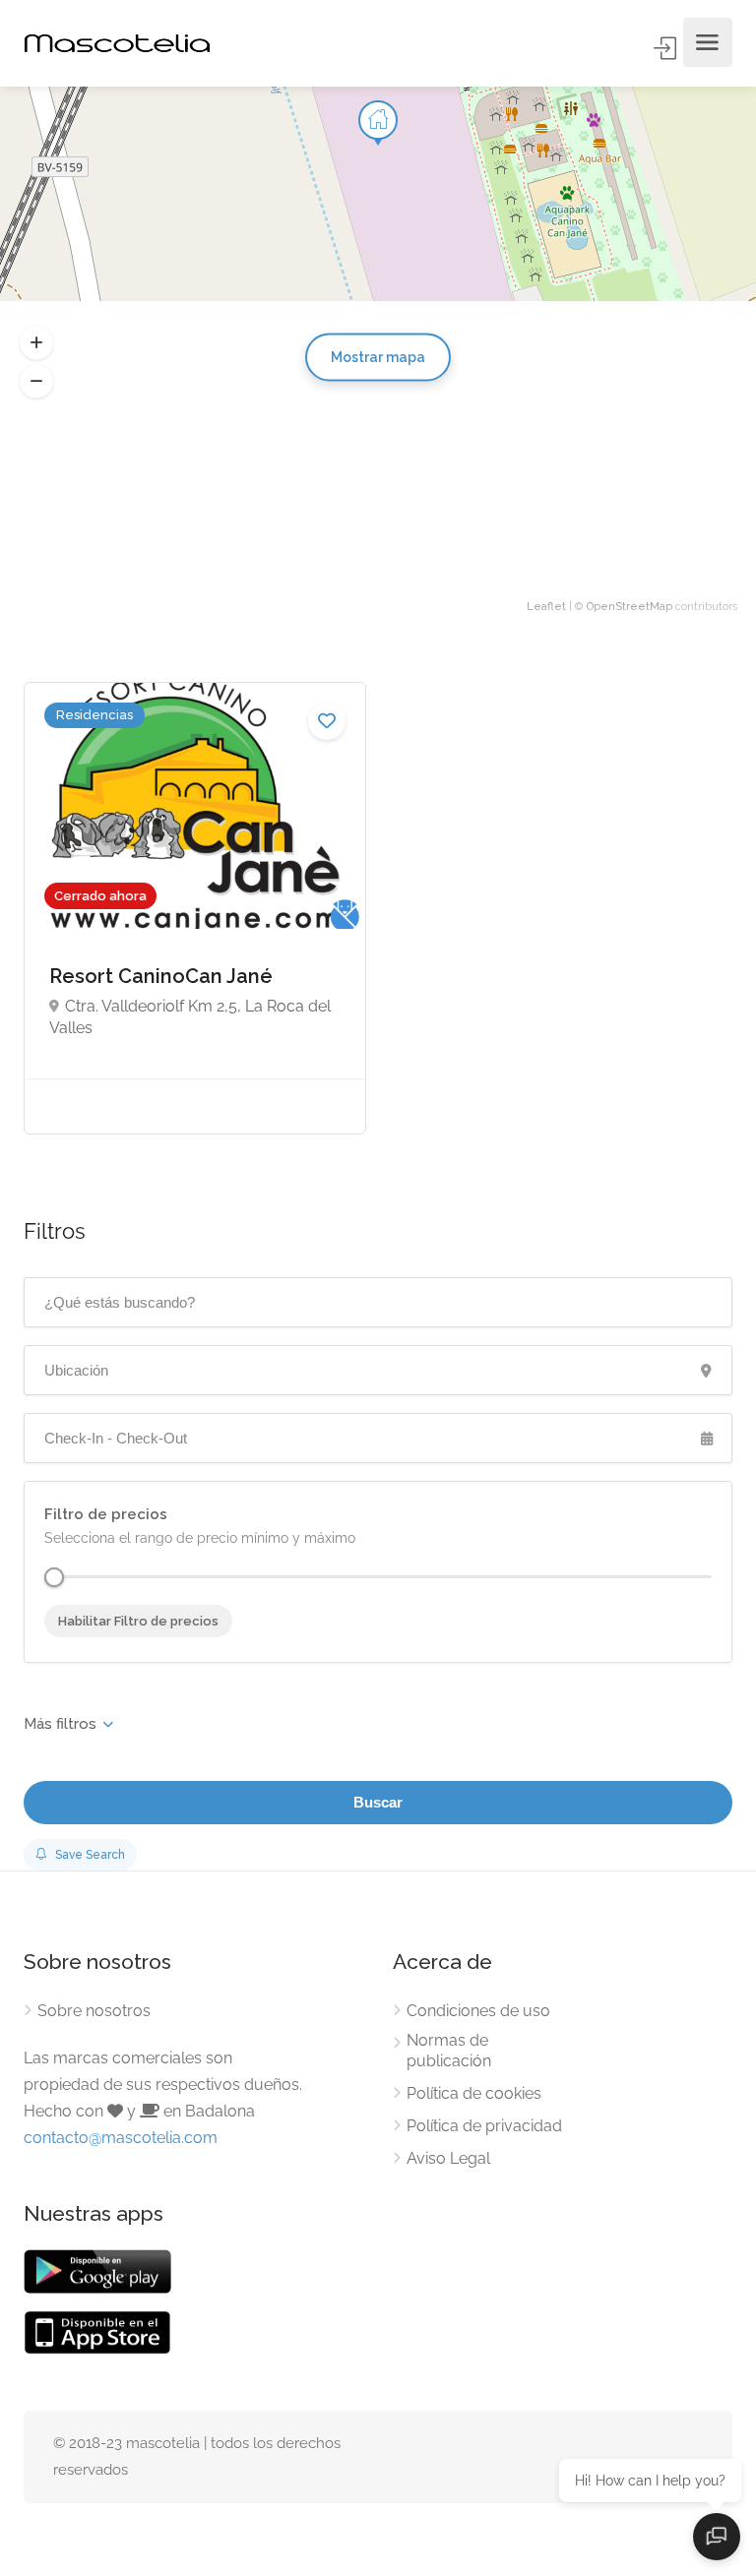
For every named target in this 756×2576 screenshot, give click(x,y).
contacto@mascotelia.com (121, 2138)
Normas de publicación (449, 2051)
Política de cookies (474, 2093)
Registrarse (666, 48)
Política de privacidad (484, 2126)
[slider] (54, 1577)
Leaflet (546, 607)
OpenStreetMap (630, 607)
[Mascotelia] (117, 43)
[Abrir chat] (717, 2537)
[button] (36, 382)
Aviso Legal (448, 2158)
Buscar (378, 1802)
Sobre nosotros (94, 2011)
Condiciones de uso (478, 2011)
